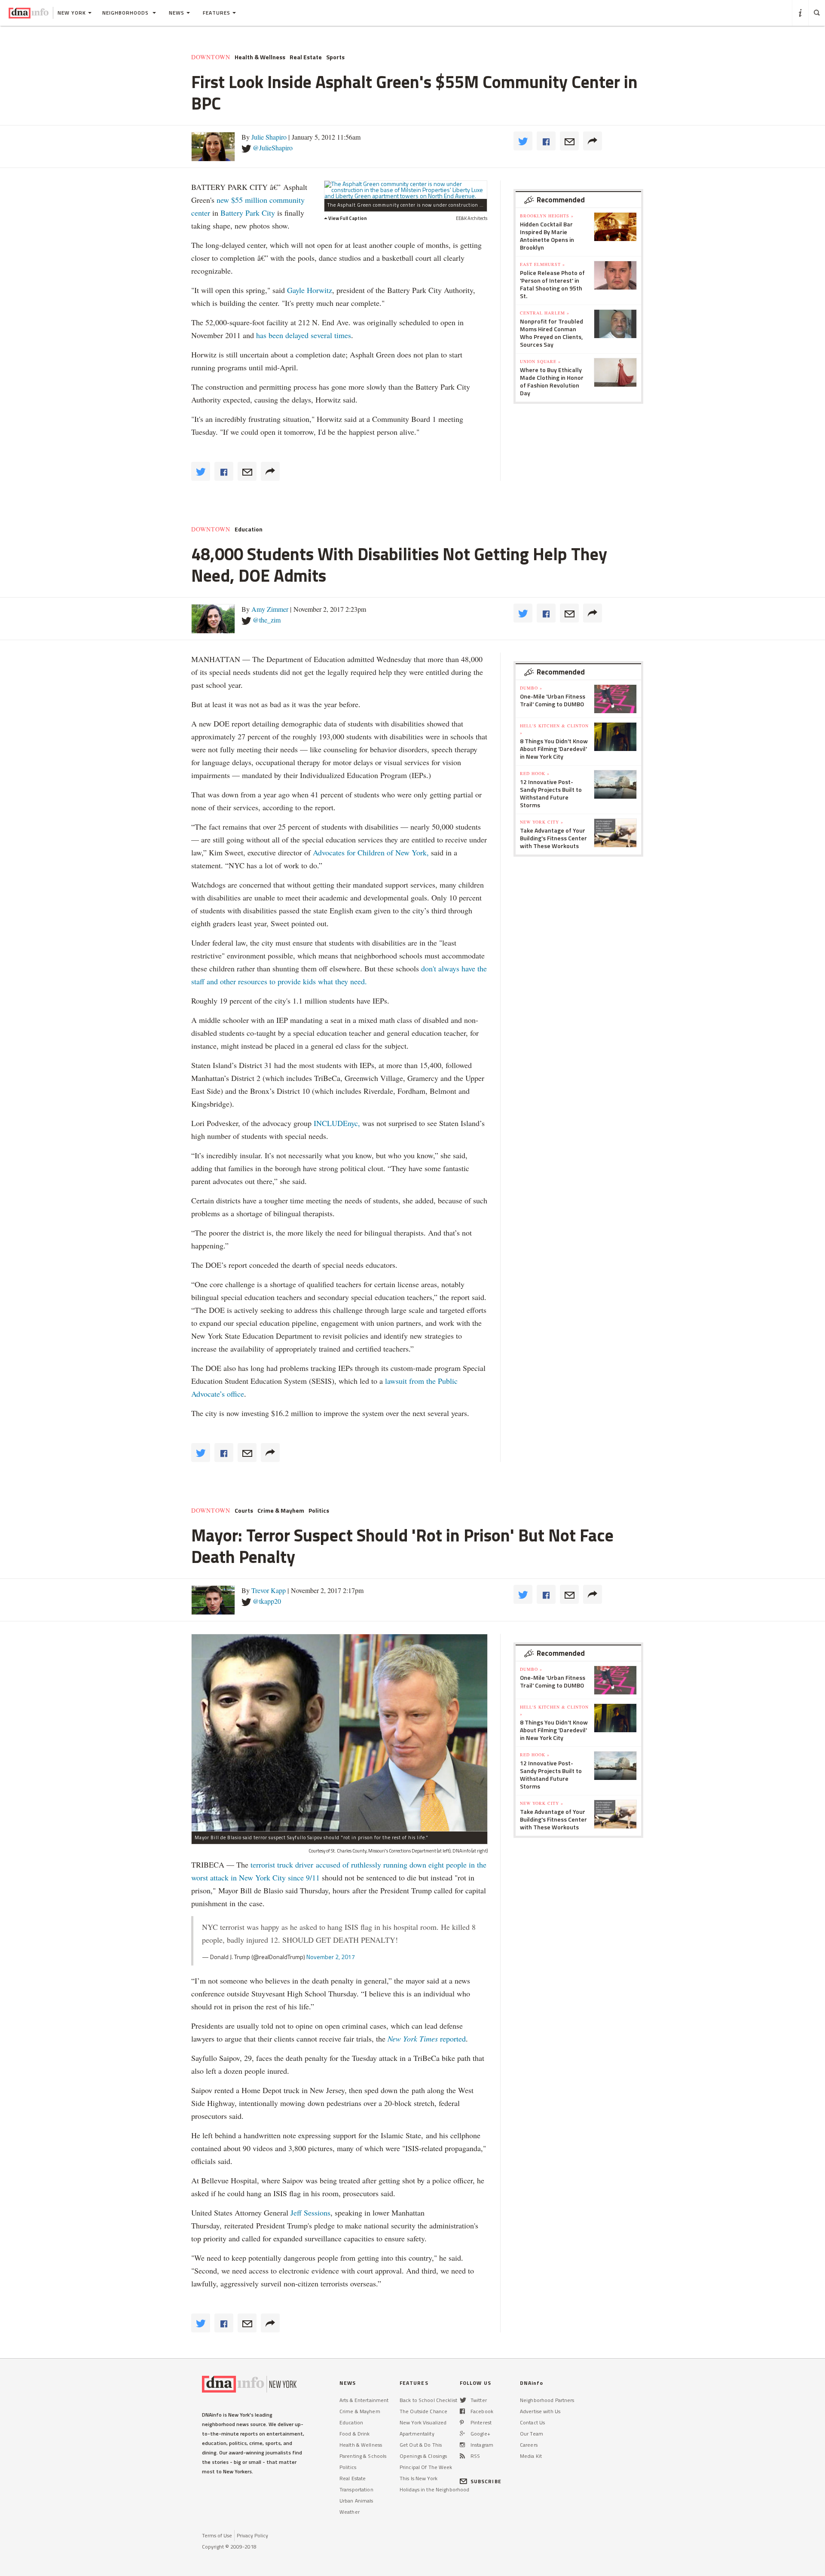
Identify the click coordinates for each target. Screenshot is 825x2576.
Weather (350, 2512)
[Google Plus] (462, 2434)
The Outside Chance (423, 2411)
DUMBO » (531, 688)
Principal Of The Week (426, 2467)
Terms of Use (217, 2535)
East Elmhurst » (542, 264)
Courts (244, 1511)
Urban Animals (356, 2501)
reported (427, 2039)
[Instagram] (462, 2445)
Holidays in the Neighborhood (434, 2489)
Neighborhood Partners (547, 2400)
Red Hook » (535, 773)
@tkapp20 (267, 1601)
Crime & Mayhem (281, 1511)
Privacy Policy (252, 2535)
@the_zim (267, 620)
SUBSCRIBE (486, 2481)
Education (249, 529)
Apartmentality (417, 2434)
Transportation (356, 2489)
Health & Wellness (260, 57)
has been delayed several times (304, 335)
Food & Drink (354, 2434)
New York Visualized (423, 2422)
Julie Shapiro (269, 137)
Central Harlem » (545, 313)
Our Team (532, 2434)
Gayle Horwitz (310, 290)
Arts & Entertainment (364, 2400)
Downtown (211, 57)
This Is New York (419, 2478)
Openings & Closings (423, 2456)
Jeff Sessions (309, 2213)
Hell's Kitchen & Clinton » (554, 729)
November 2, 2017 (331, 1957)
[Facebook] (462, 2411)
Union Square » (540, 361)
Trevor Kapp (269, 1590)
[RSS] (462, 2456)
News (177, 13)
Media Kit (531, 2456)
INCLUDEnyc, (337, 1123)
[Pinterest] (462, 2422)
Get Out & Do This (421, 2445)
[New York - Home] (29, 13)
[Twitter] (463, 2400)
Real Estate (306, 57)
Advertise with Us (540, 2411)
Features (217, 13)
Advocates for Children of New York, (371, 852)
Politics (319, 1511)
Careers (529, 2445)
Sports (335, 57)
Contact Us (532, 2422)
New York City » (542, 822)
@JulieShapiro (273, 148)
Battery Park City (248, 213)
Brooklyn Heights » (547, 216)
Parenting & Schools (363, 2456)
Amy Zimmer (270, 609)
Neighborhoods (126, 13)
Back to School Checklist (428, 2400)
